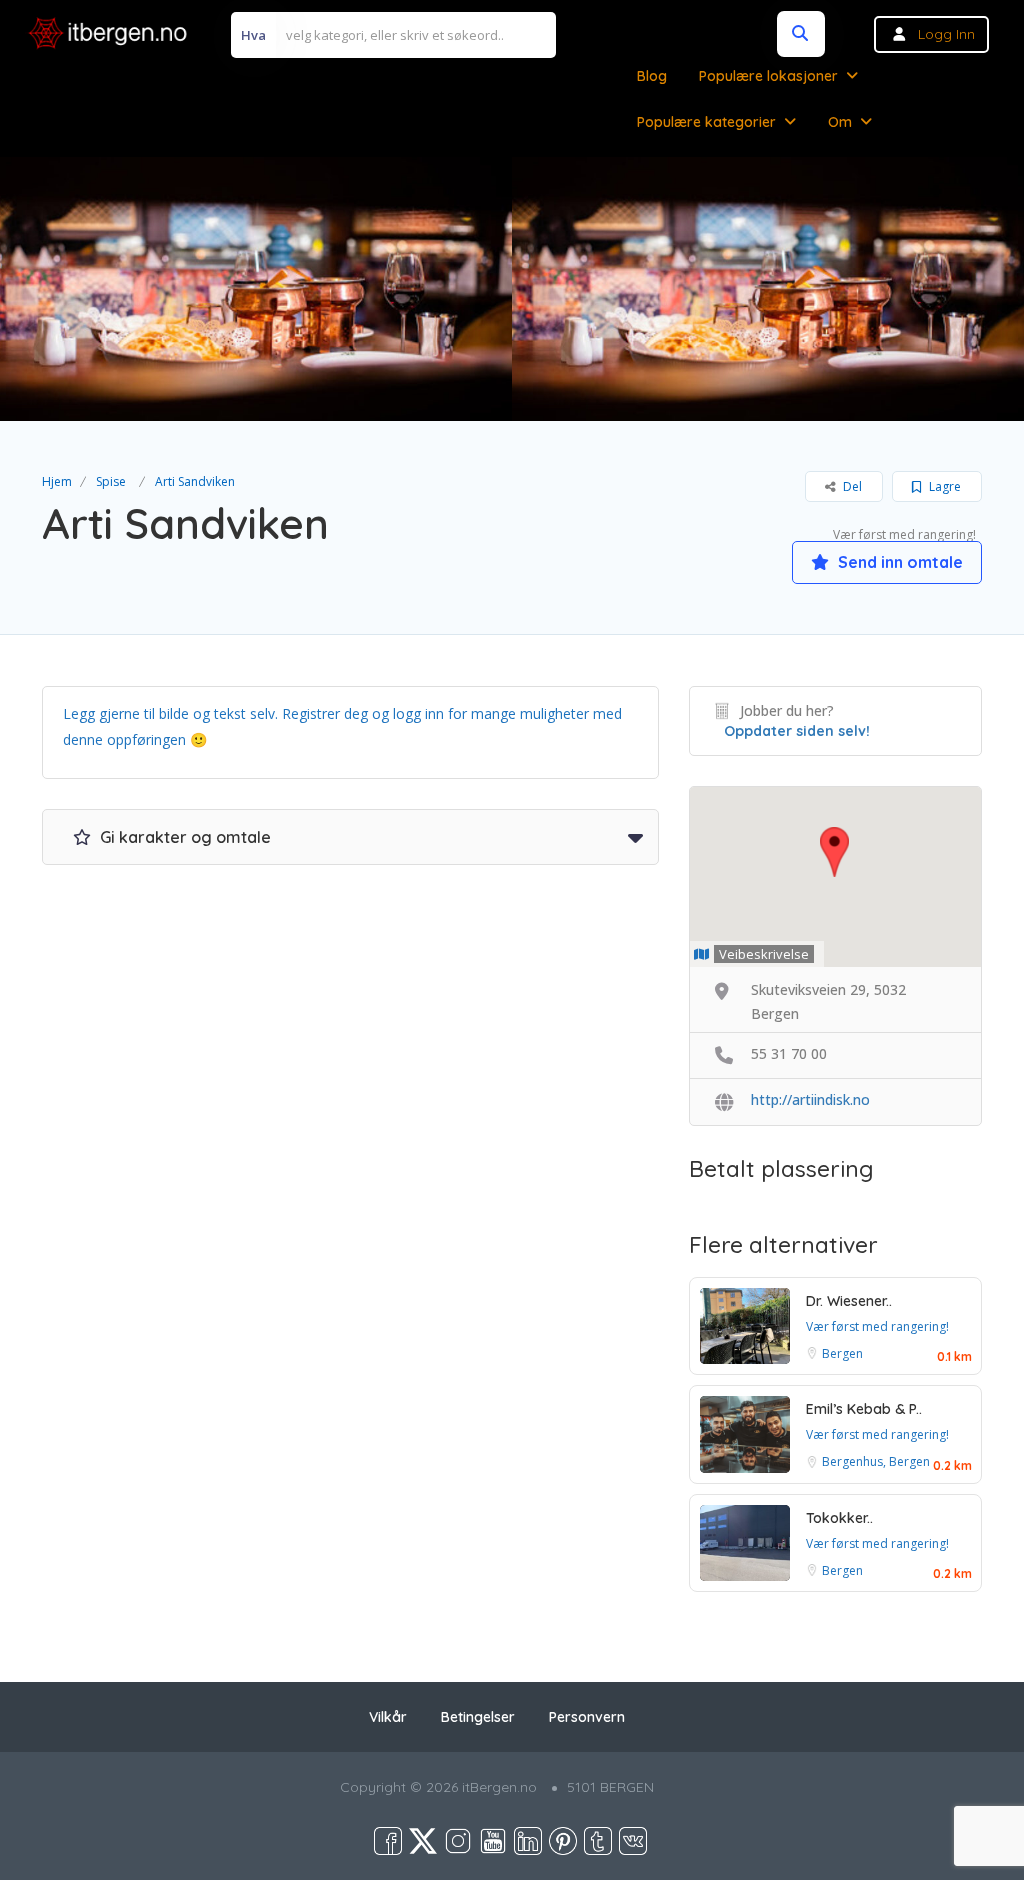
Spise (111, 481)
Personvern (587, 1717)
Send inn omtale (898, 562)
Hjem (57, 481)
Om (840, 122)
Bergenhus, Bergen (876, 1461)
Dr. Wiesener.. (849, 1301)
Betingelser (478, 1717)
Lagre (943, 486)
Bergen (842, 1353)
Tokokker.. (839, 1518)
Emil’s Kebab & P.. (864, 1409)
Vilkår (388, 1717)
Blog (652, 76)
